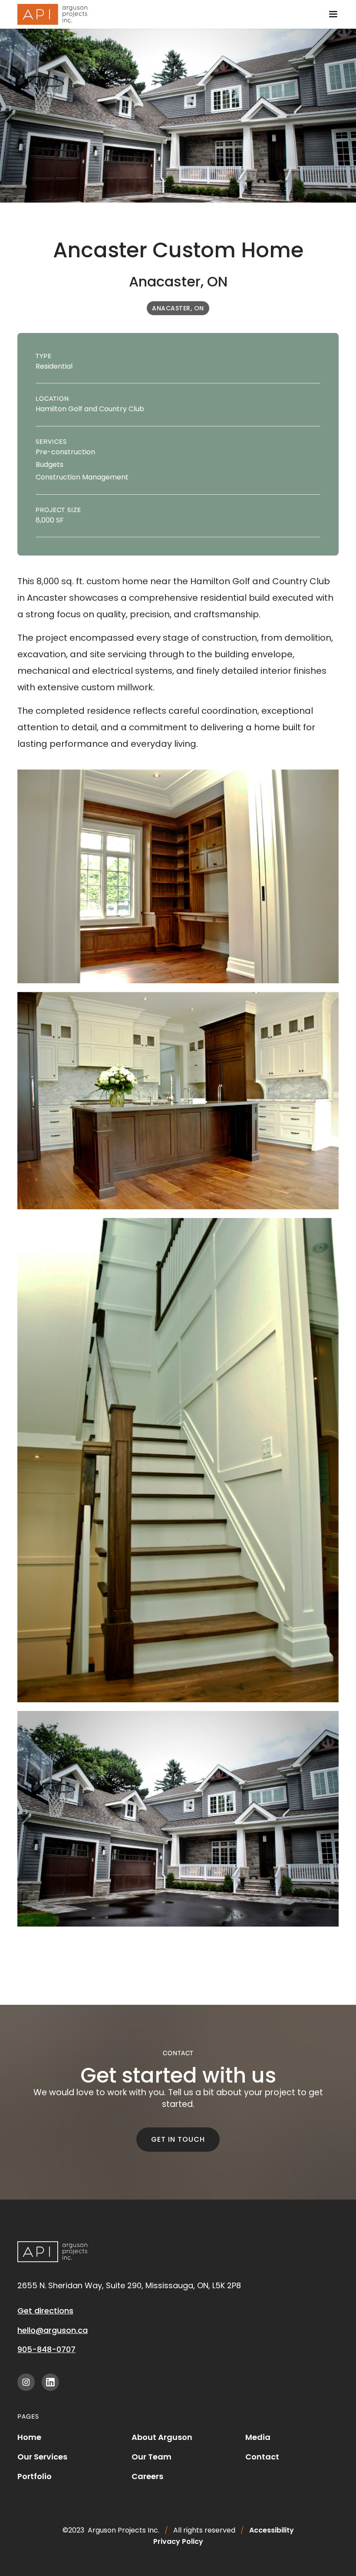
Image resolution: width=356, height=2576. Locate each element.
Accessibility (272, 2530)
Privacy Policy (178, 2541)
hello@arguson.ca (53, 2330)
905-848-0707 (46, 2349)
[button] (333, 14)
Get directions (45, 2311)
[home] (52, 14)
